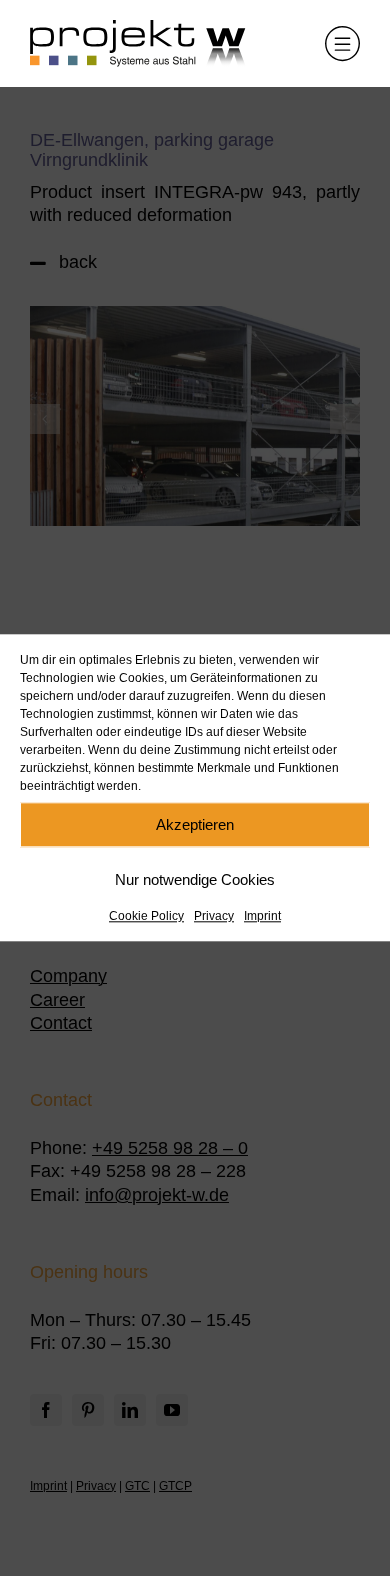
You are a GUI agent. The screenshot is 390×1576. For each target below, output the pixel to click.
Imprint (262, 916)
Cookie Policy (146, 916)
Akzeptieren (195, 824)
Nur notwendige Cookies (195, 879)
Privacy (214, 916)
